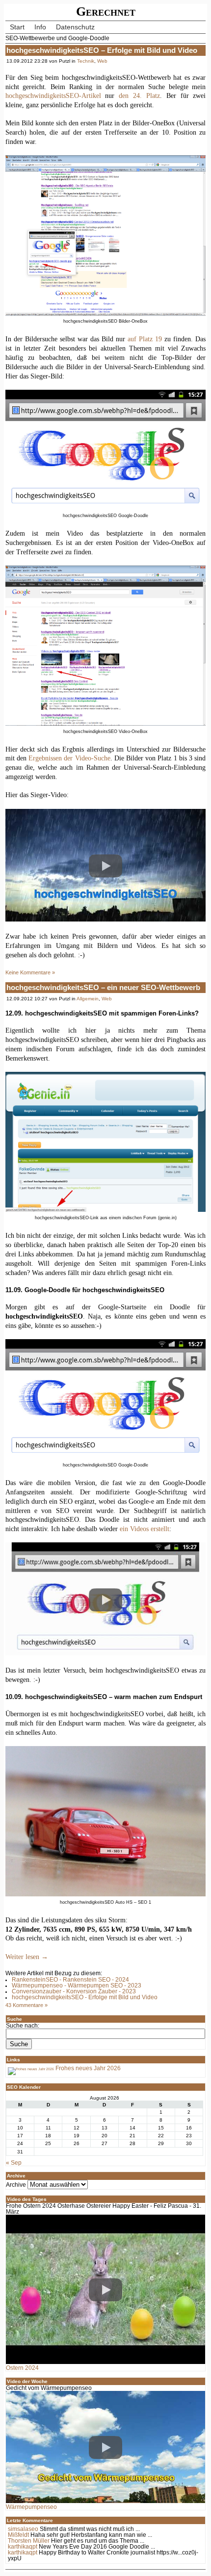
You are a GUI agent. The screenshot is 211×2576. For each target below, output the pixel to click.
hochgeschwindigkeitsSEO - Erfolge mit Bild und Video (85, 1997)
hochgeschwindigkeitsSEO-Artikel (53, 95)
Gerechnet (106, 12)
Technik (86, 61)
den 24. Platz (139, 95)
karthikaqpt (23, 2547)
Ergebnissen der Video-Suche (69, 758)
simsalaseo (23, 2529)
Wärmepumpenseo (31, 2507)
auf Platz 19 (145, 339)
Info (40, 27)
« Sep (14, 2163)
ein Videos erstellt (145, 1529)
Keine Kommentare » (30, 972)
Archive (16, 2185)
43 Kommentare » (26, 2005)
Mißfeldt (18, 2535)
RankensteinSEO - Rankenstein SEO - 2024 (70, 1980)
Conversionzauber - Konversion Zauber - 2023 (74, 1991)
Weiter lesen (27, 1957)
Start (17, 27)
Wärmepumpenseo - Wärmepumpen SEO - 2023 (77, 1985)
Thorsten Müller (29, 2541)
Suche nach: (23, 2026)
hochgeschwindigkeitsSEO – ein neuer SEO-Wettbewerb (103, 987)
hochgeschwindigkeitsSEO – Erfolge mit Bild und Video (102, 50)
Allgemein (88, 999)
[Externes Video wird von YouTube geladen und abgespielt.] (106, 866)
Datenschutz (75, 27)
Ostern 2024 (22, 2368)
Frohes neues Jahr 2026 (87, 2068)
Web (102, 61)
